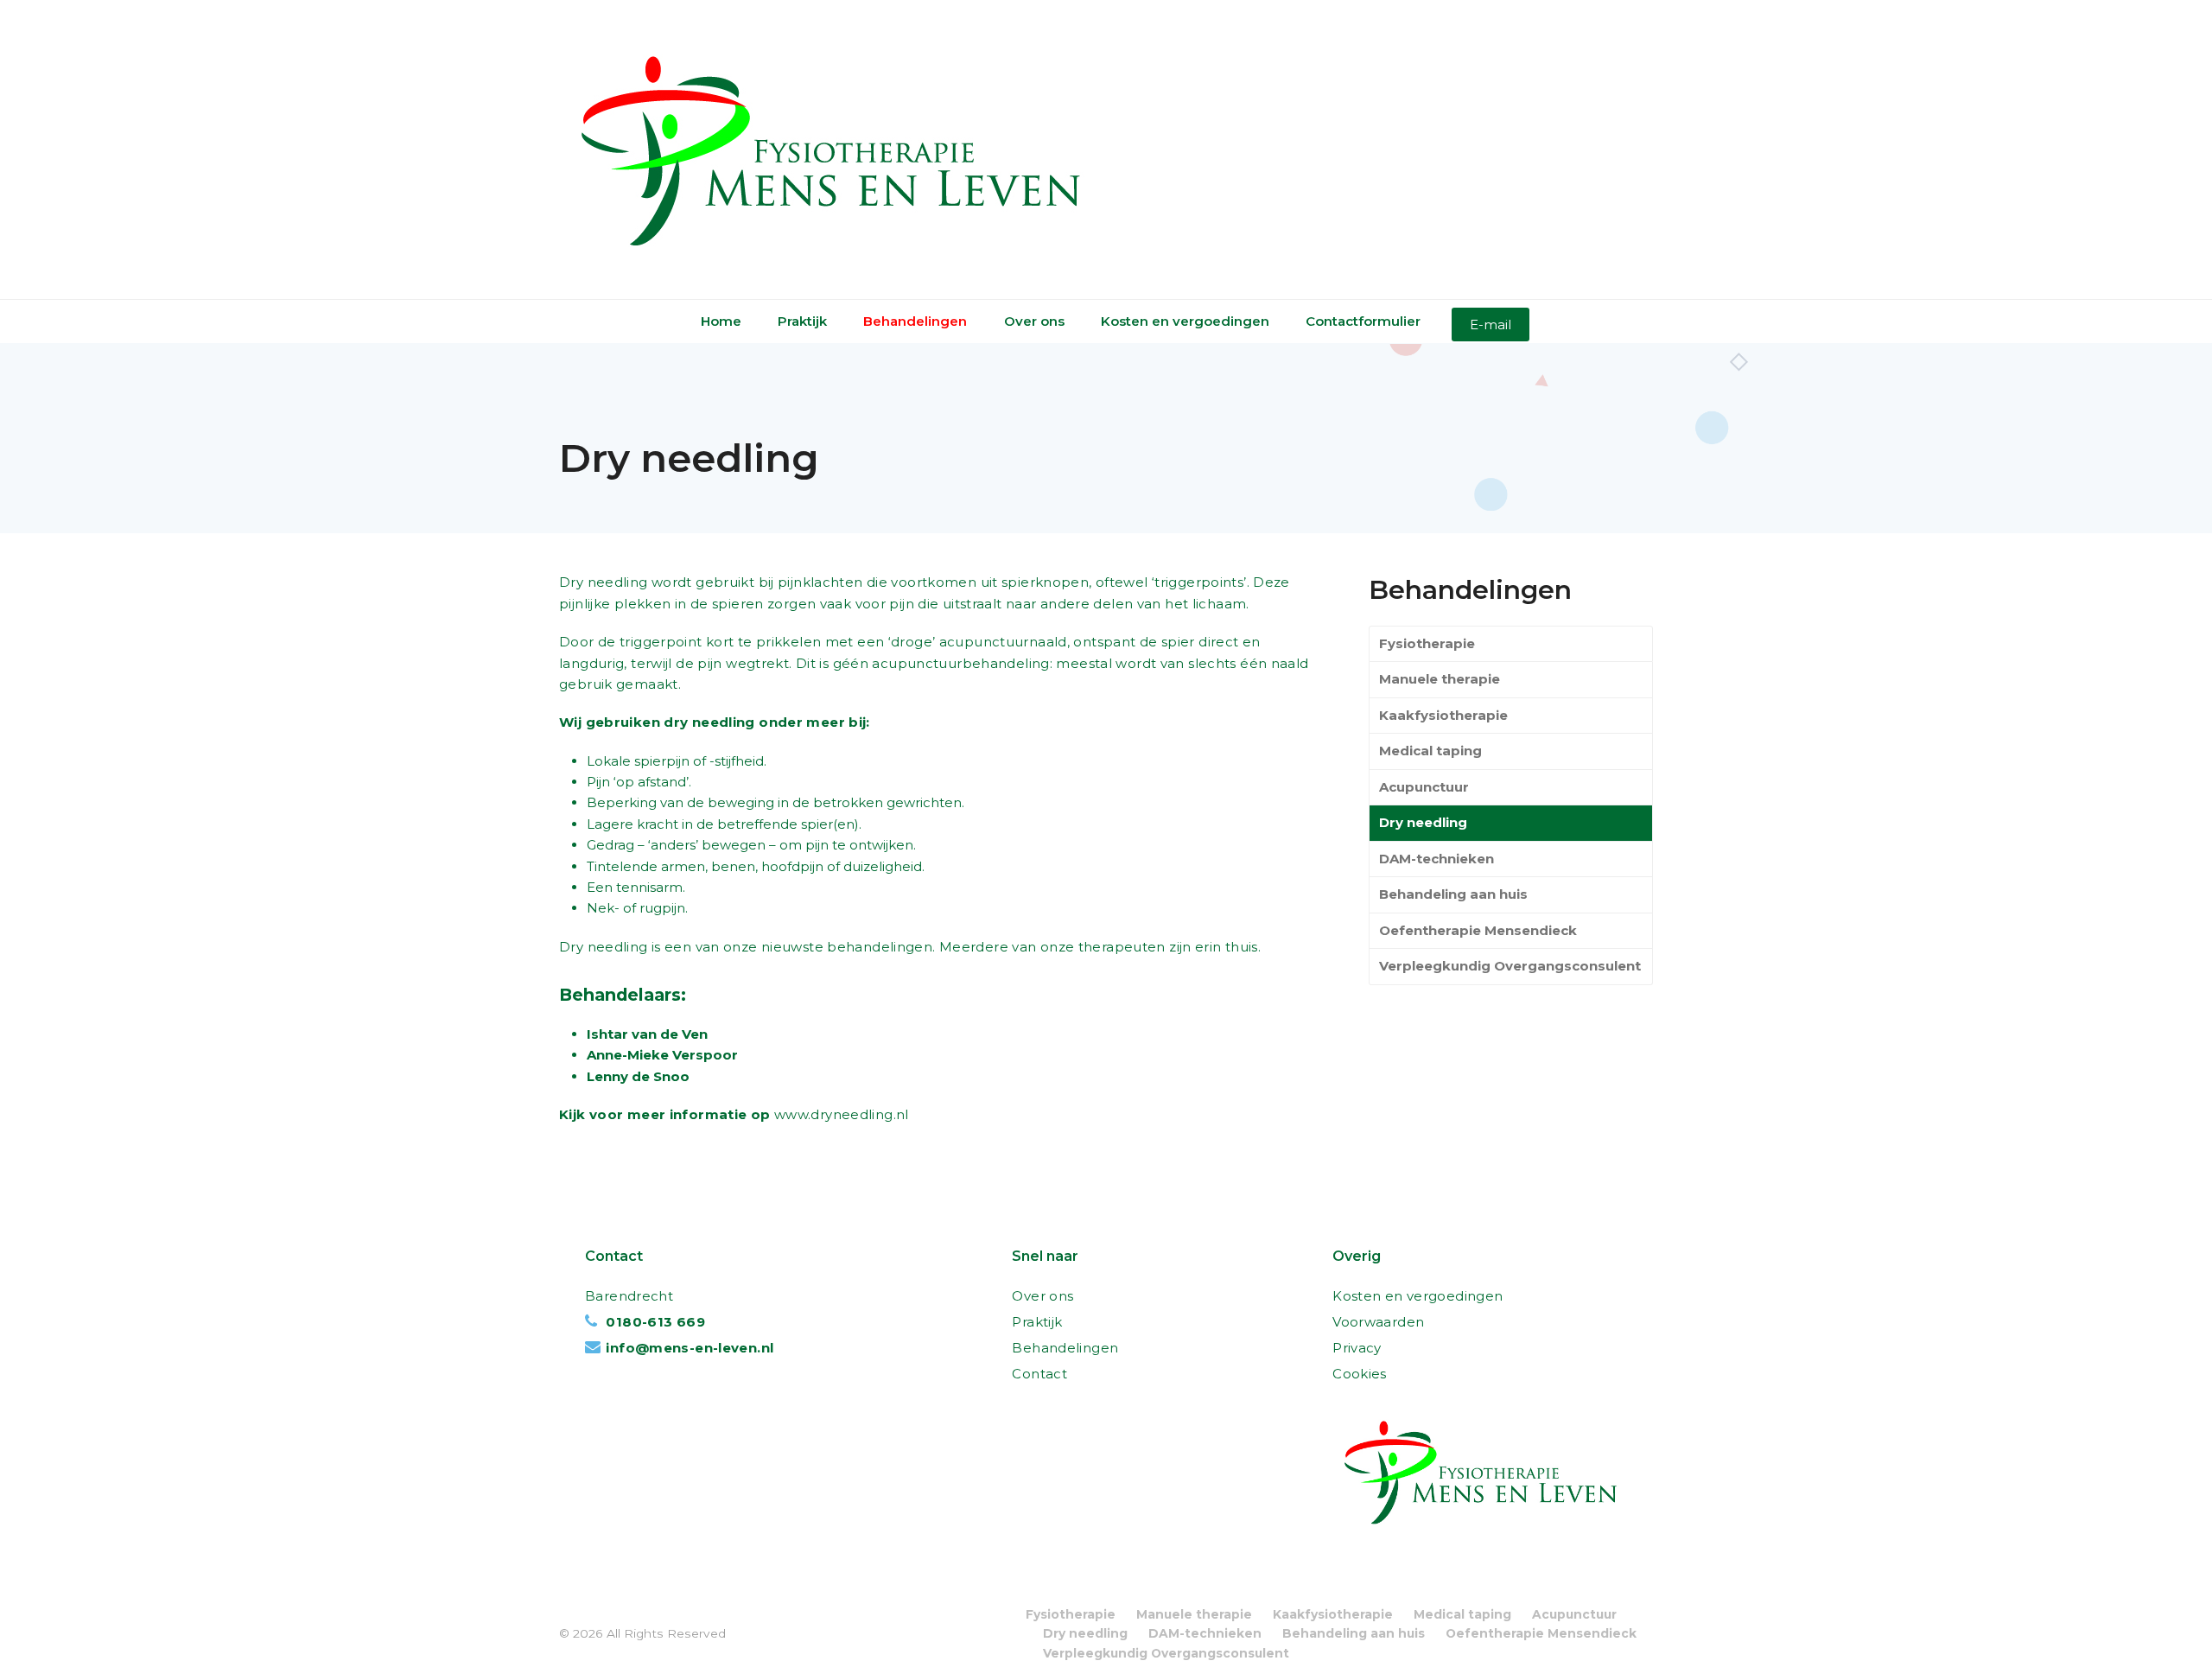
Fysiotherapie (1427, 643)
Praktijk (1037, 1322)
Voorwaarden (1378, 1322)
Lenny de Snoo (638, 1076)
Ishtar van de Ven (647, 1034)
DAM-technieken (1437, 859)
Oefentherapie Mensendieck (1478, 930)
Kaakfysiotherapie (1443, 715)
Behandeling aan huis (1453, 894)
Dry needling (1423, 822)
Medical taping (1430, 751)
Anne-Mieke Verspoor (662, 1055)
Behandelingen (1065, 1348)
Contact (1039, 1374)
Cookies (1360, 1374)
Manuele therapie (1440, 679)
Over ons (1042, 1296)
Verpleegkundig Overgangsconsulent (1510, 966)
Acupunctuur (1424, 787)
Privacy (1357, 1348)
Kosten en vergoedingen (1417, 1296)
